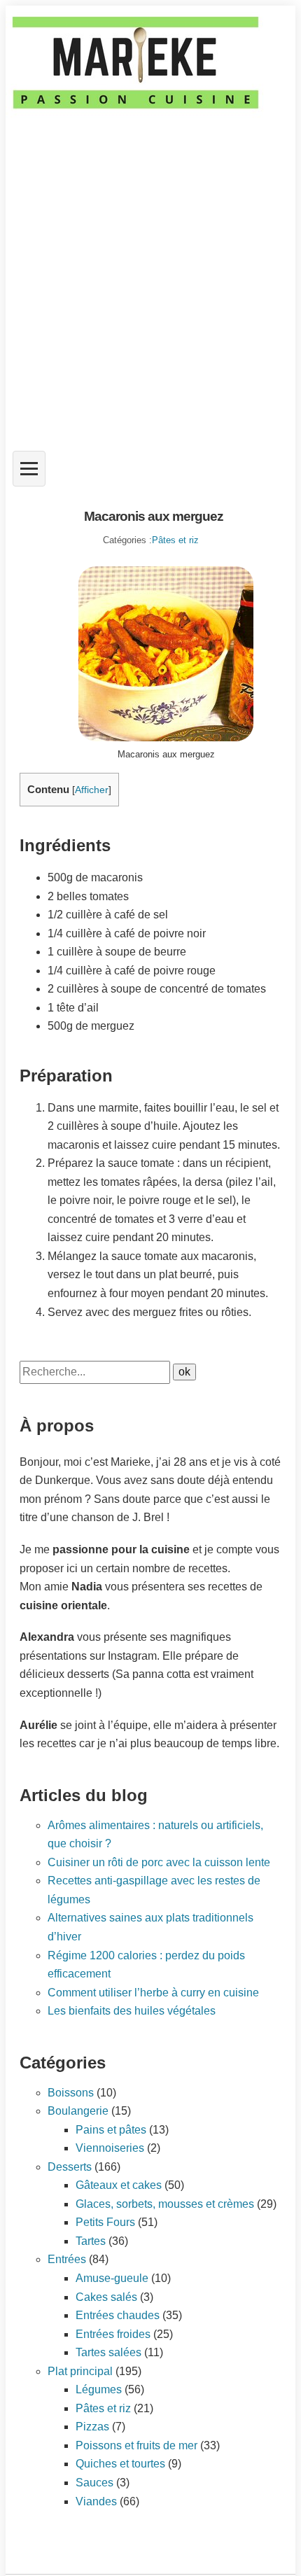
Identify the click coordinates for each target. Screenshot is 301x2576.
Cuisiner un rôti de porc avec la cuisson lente (159, 1862)
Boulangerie (78, 2111)
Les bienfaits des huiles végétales (132, 2011)
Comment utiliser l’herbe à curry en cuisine (153, 1993)
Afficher (92, 790)
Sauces (94, 2483)
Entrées (67, 2259)
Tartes (91, 2241)
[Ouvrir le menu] (29, 469)
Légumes (99, 2389)
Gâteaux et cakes (119, 2185)
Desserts (70, 2167)
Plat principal (80, 2371)
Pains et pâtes (111, 2130)
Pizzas (92, 2427)
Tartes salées (108, 2352)
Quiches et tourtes (120, 2464)
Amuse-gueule (112, 2278)
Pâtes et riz (175, 540)
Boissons (71, 2093)
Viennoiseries (110, 2148)
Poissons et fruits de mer (136, 2445)
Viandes (96, 2501)
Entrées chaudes (118, 2315)
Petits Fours (105, 2222)
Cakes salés (106, 2297)
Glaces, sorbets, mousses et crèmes (165, 2204)
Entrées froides (113, 2334)
